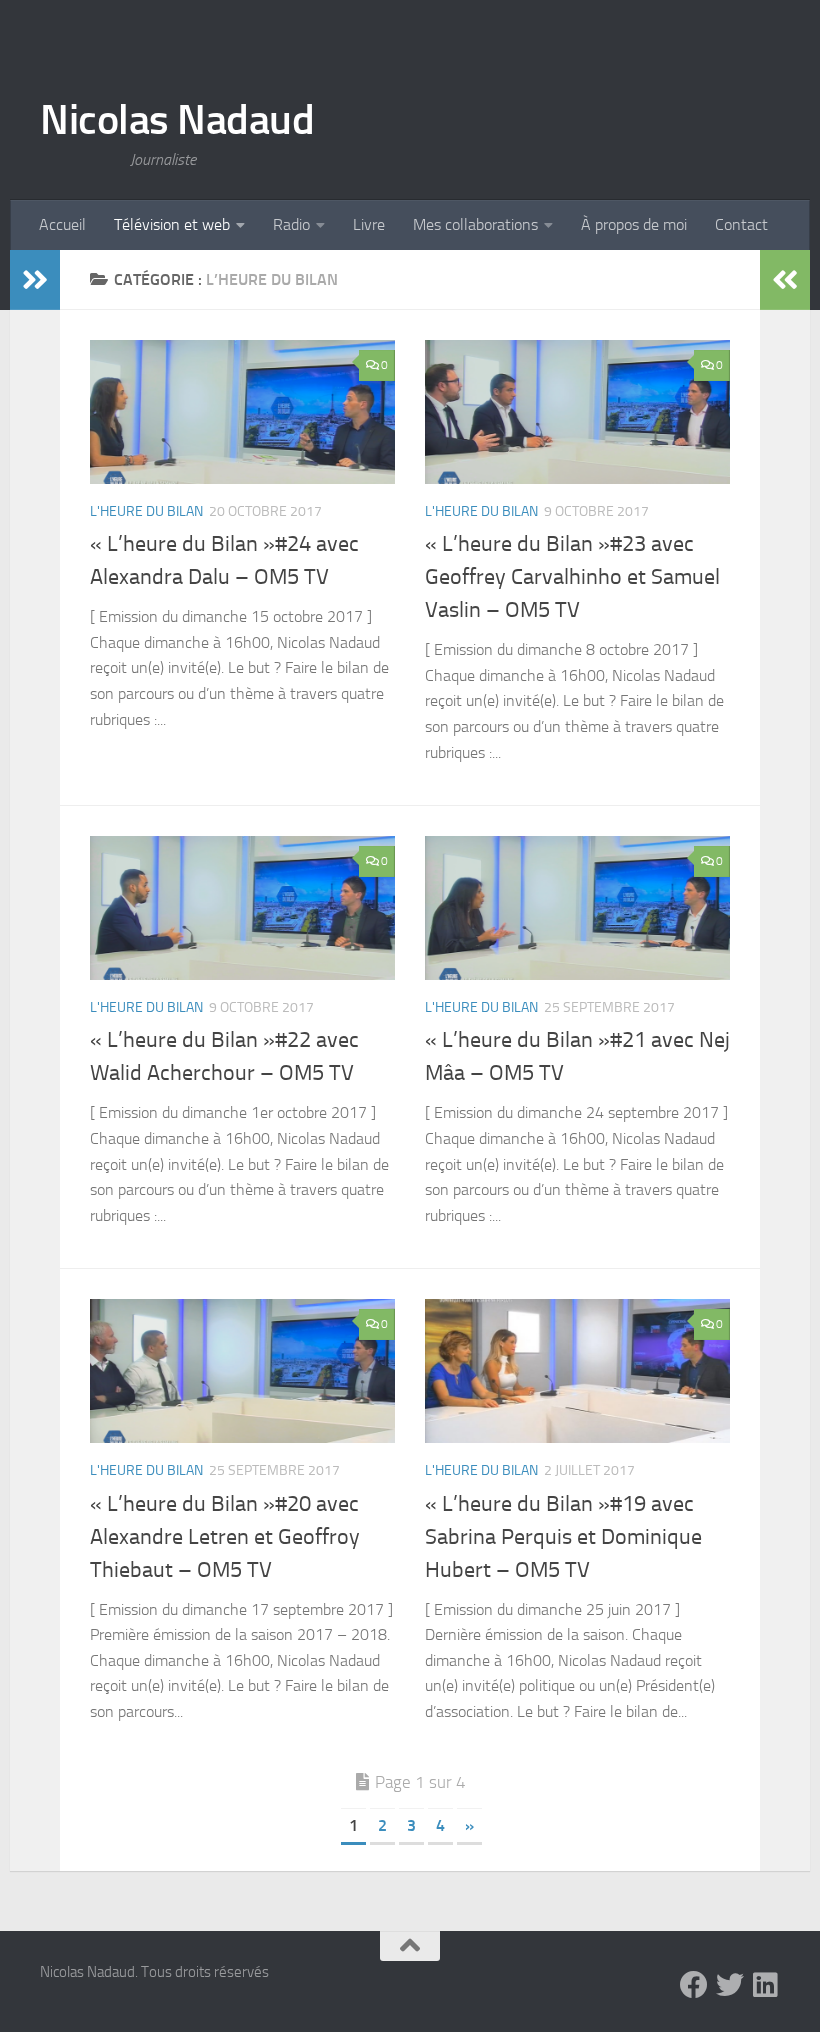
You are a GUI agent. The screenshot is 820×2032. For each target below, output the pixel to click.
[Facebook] (694, 1985)
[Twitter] (730, 1985)
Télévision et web (172, 224)
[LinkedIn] (766, 1985)
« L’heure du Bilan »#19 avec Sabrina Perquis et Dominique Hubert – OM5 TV (563, 1537)
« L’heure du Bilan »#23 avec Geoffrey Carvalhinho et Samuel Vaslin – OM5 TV (572, 577)
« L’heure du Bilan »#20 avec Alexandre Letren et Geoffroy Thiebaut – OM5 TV (225, 1537)
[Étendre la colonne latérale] (35, 280)
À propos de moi (634, 224)
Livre (369, 224)
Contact (741, 224)
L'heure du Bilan (146, 511)
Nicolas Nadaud (177, 120)
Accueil (62, 224)
